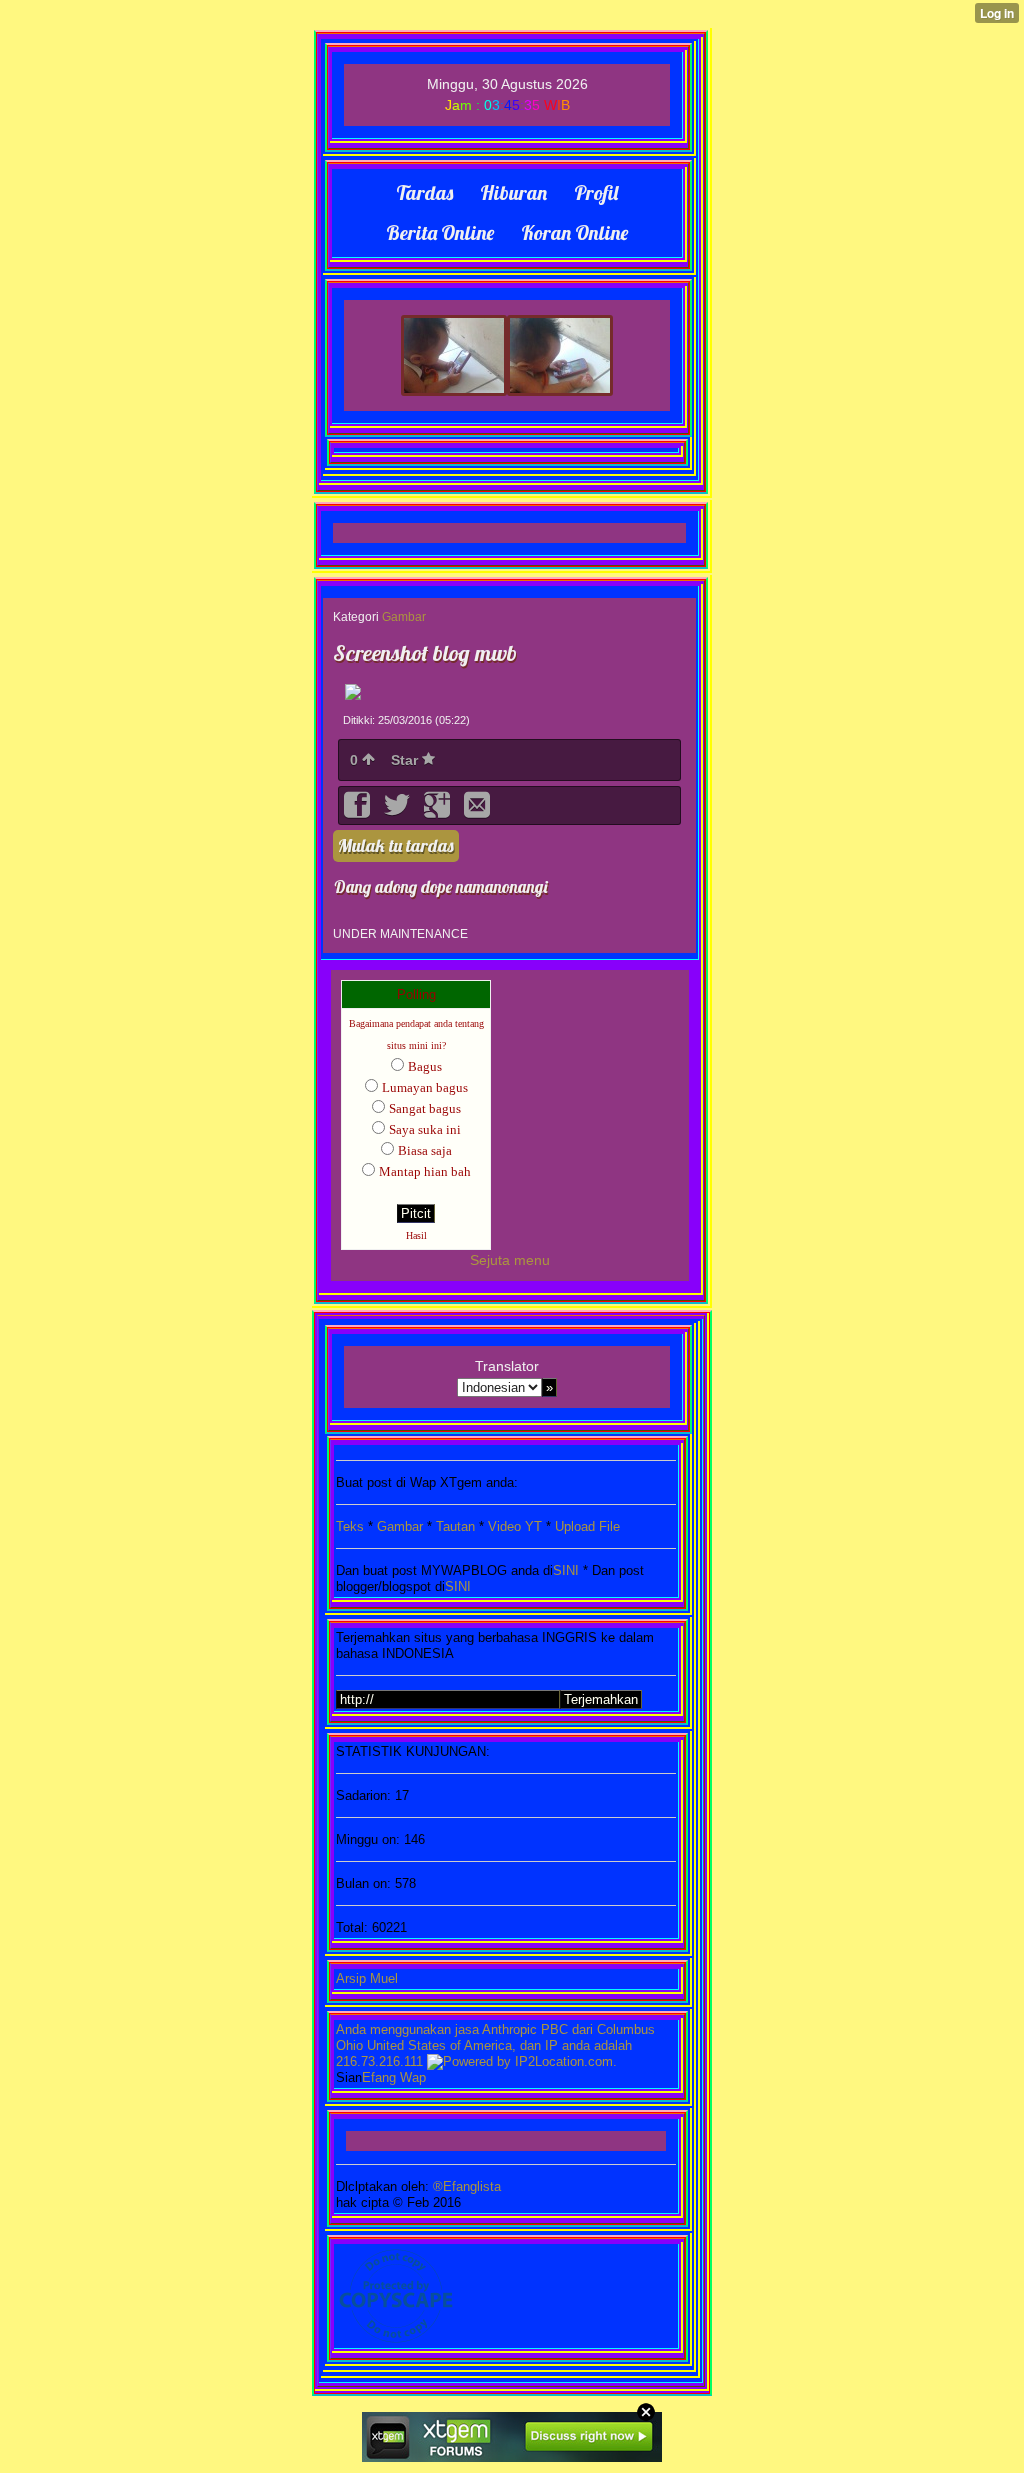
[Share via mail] (477, 811)
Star (406, 760)
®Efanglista (465, 2186)
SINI (566, 1570)
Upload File (587, 1526)
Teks (350, 1526)
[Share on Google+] (439, 811)
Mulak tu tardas (396, 845)
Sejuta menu (510, 1260)
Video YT (515, 1526)
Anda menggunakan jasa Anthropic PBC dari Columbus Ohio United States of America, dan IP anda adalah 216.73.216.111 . (495, 2045)
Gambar (404, 617)
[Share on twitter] (399, 811)
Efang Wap (394, 2077)
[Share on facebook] (359, 811)
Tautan (455, 1526)
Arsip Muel (367, 1978)
